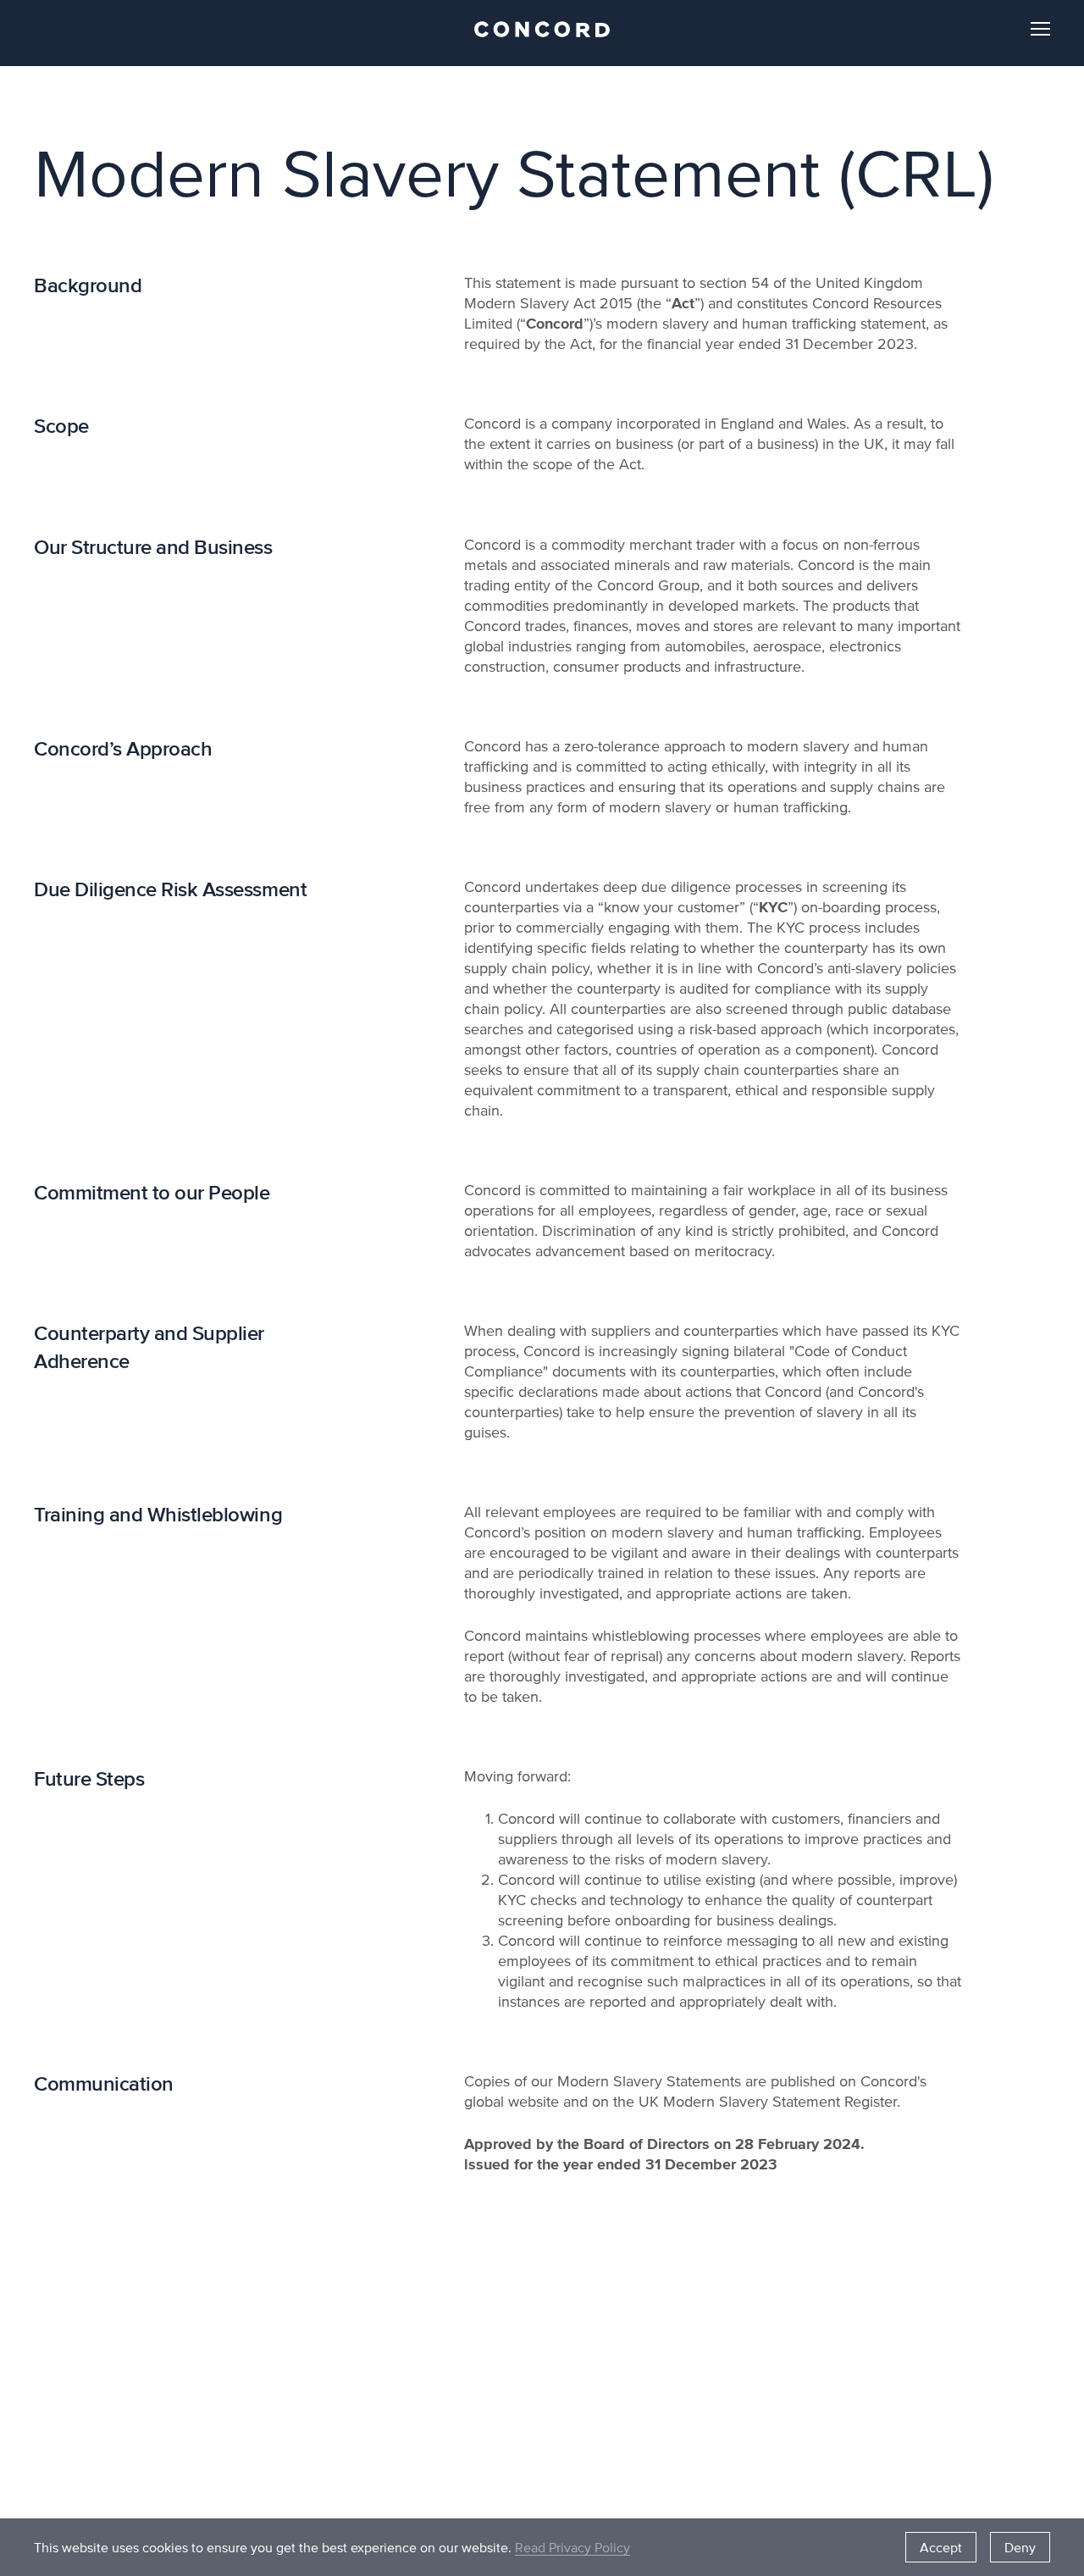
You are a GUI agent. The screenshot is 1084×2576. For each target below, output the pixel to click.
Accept (941, 2547)
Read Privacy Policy (572, 2547)
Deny (1020, 2547)
